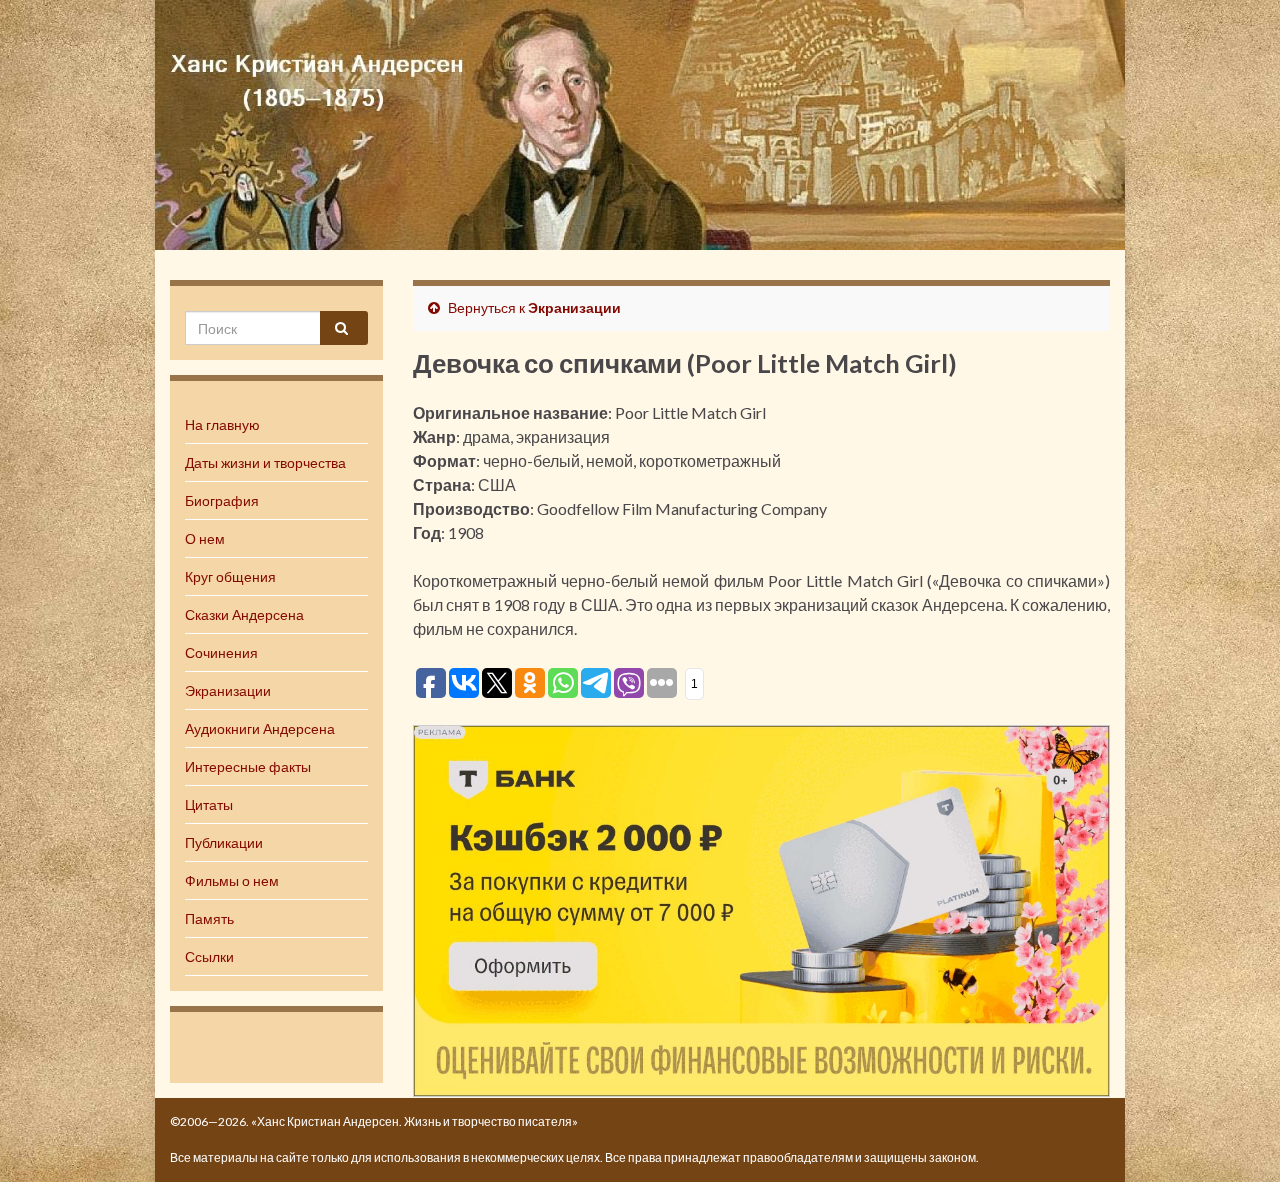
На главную (222, 424)
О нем (205, 538)
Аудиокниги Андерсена (260, 728)
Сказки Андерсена (244, 614)
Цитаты (209, 804)
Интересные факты (248, 766)
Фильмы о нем (232, 880)
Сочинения (221, 652)
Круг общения (230, 576)
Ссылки (209, 956)
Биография (222, 500)
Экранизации (228, 690)
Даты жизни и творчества (265, 462)
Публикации (224, 842)
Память (209, 918)
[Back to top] (1235, 1137)
